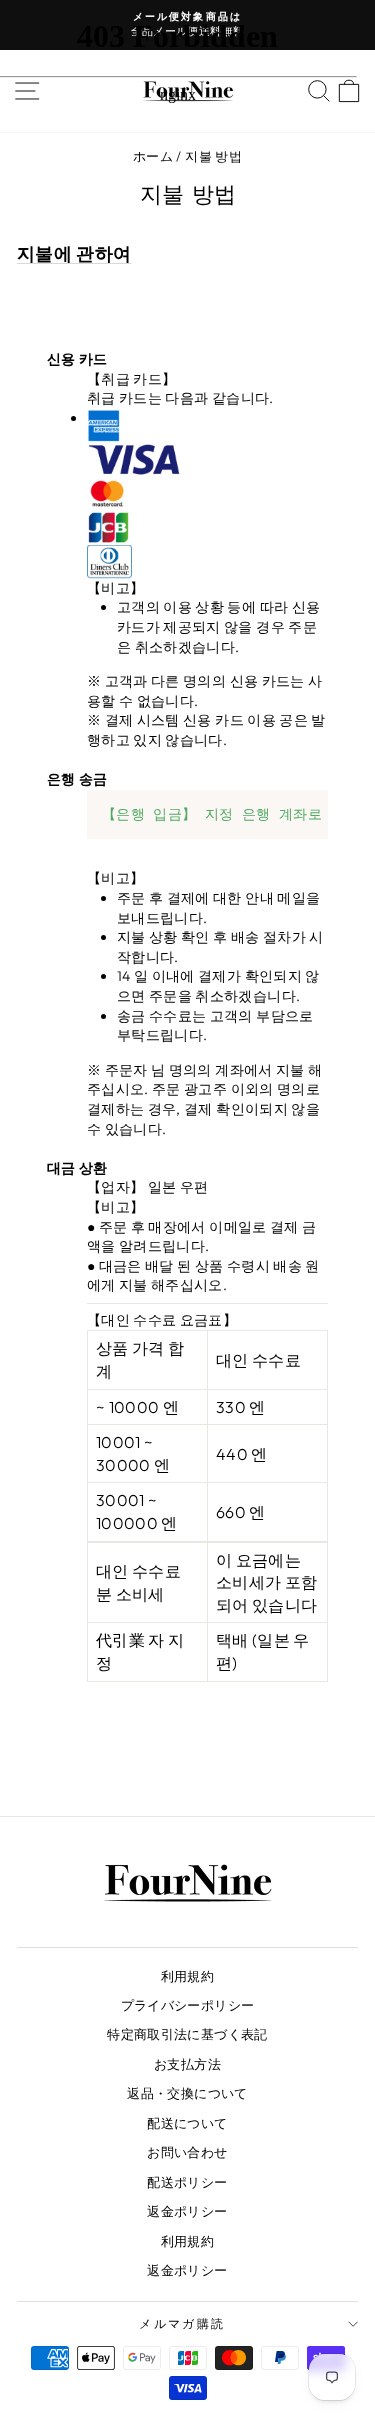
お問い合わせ (187, 2152)
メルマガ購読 (182, 2323)
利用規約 (187, 1976)
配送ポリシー (187, 2182)
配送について (187, 2123)
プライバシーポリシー (188, 2005)
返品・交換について (187, 2093)
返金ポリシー (187, 2211)
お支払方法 (187, 2064)
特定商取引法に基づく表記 (187, 2034)
